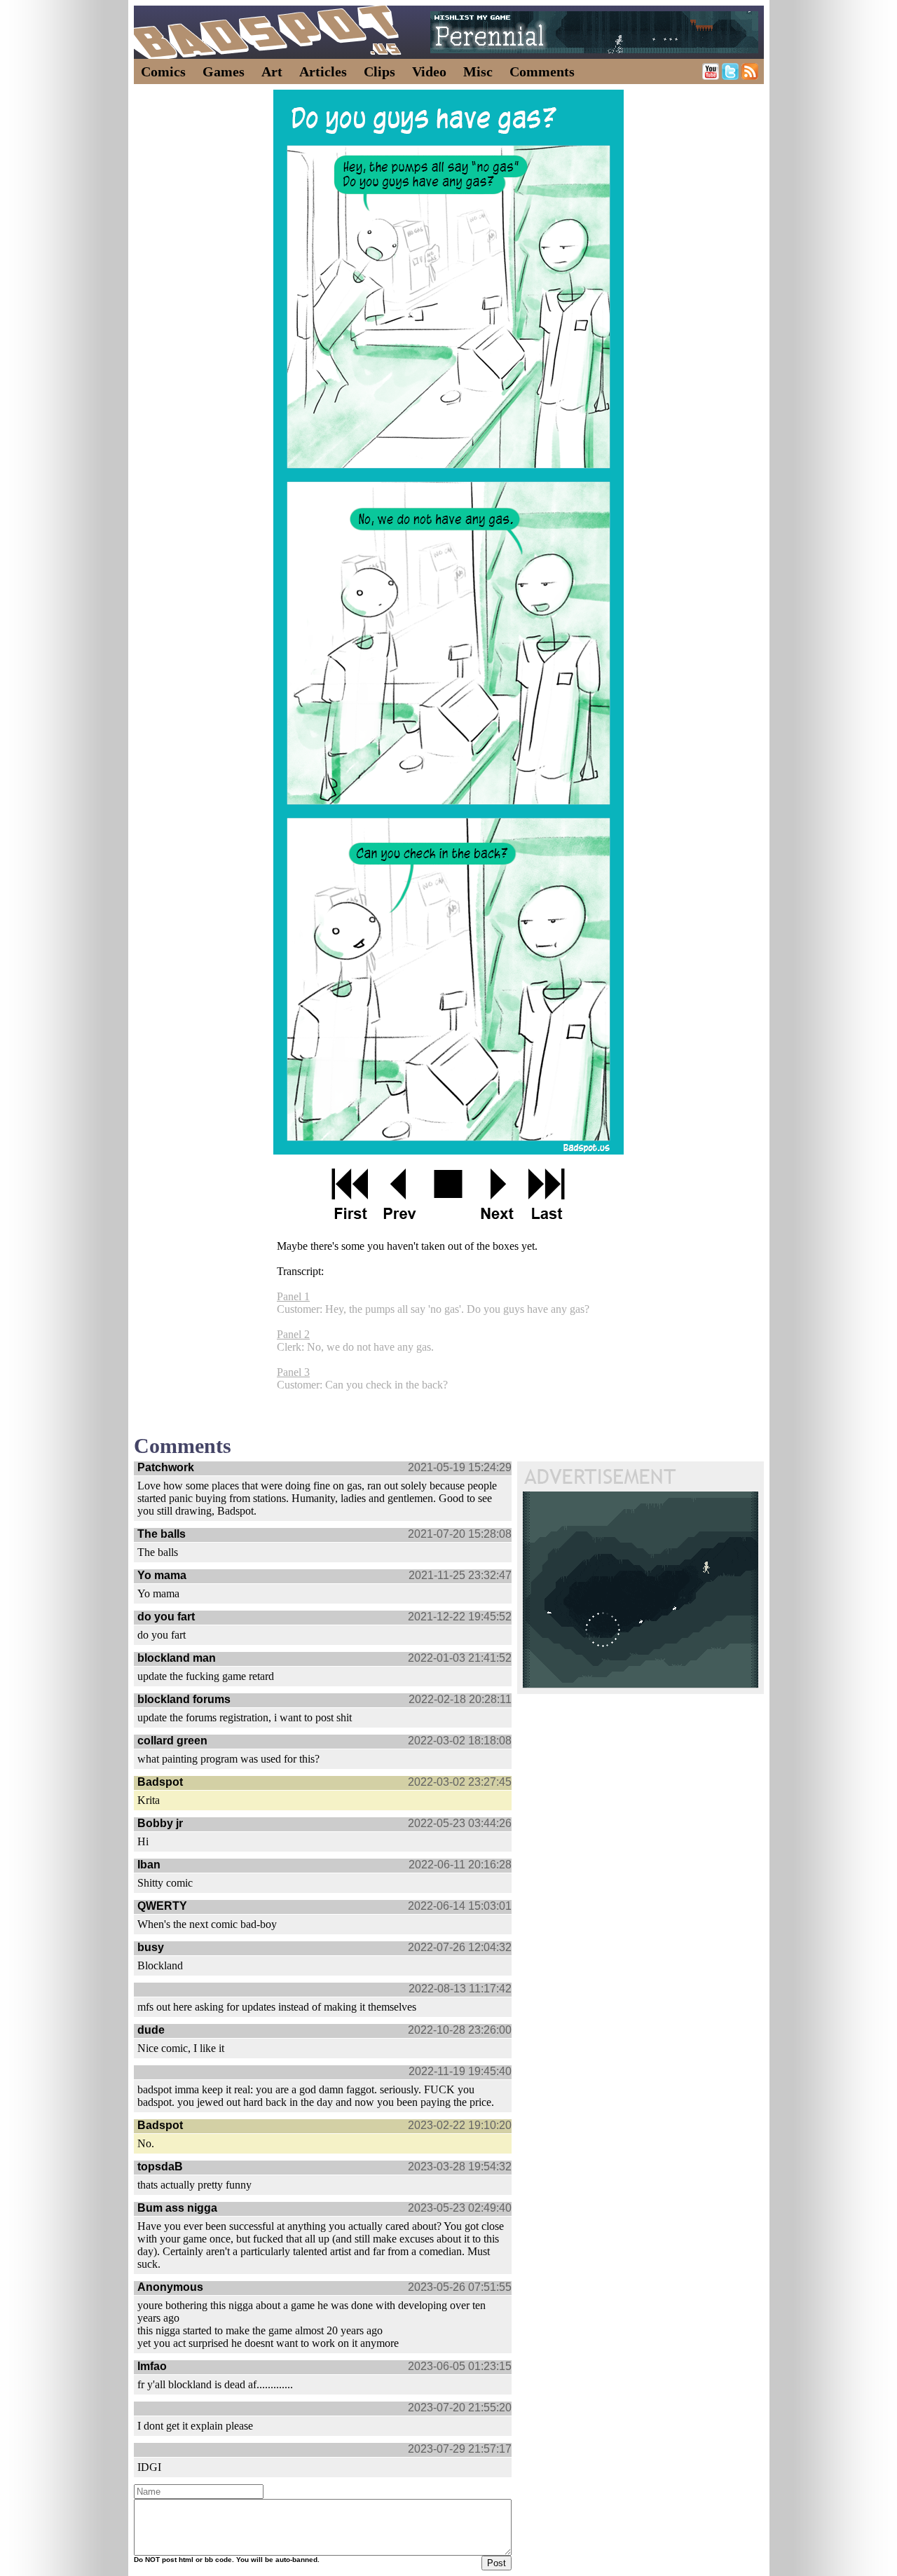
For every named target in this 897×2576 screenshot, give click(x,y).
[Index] (448, 1194)
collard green (172, 1741)
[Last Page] (547, 1194)
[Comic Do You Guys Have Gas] (448, 622)
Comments (542, 71)
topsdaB (160, 2167)
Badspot (160, 1782)
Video (429, 71)
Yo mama (162, 1575)
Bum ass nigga (177, 2208)
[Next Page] (498, 1194)
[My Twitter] (730, 76)
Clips (379, 71)
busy (151, 1947)
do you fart (166, 1617)
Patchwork (166, 1467)
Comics (163, 71)
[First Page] (350, 1194)
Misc (478, 71)
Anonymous (170, 2287)
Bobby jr (160, 1823)
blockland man (177, 1658)
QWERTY (162, 1906)
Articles (323, 71)
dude (151, 2030)
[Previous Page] (399, 1194)
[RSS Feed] (750, 76)
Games (224, 71)
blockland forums (184, 1699)
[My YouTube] (711, 76)
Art (272, 71)
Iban (149, 1865)
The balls (162, 1534)
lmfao (152, 2366)
